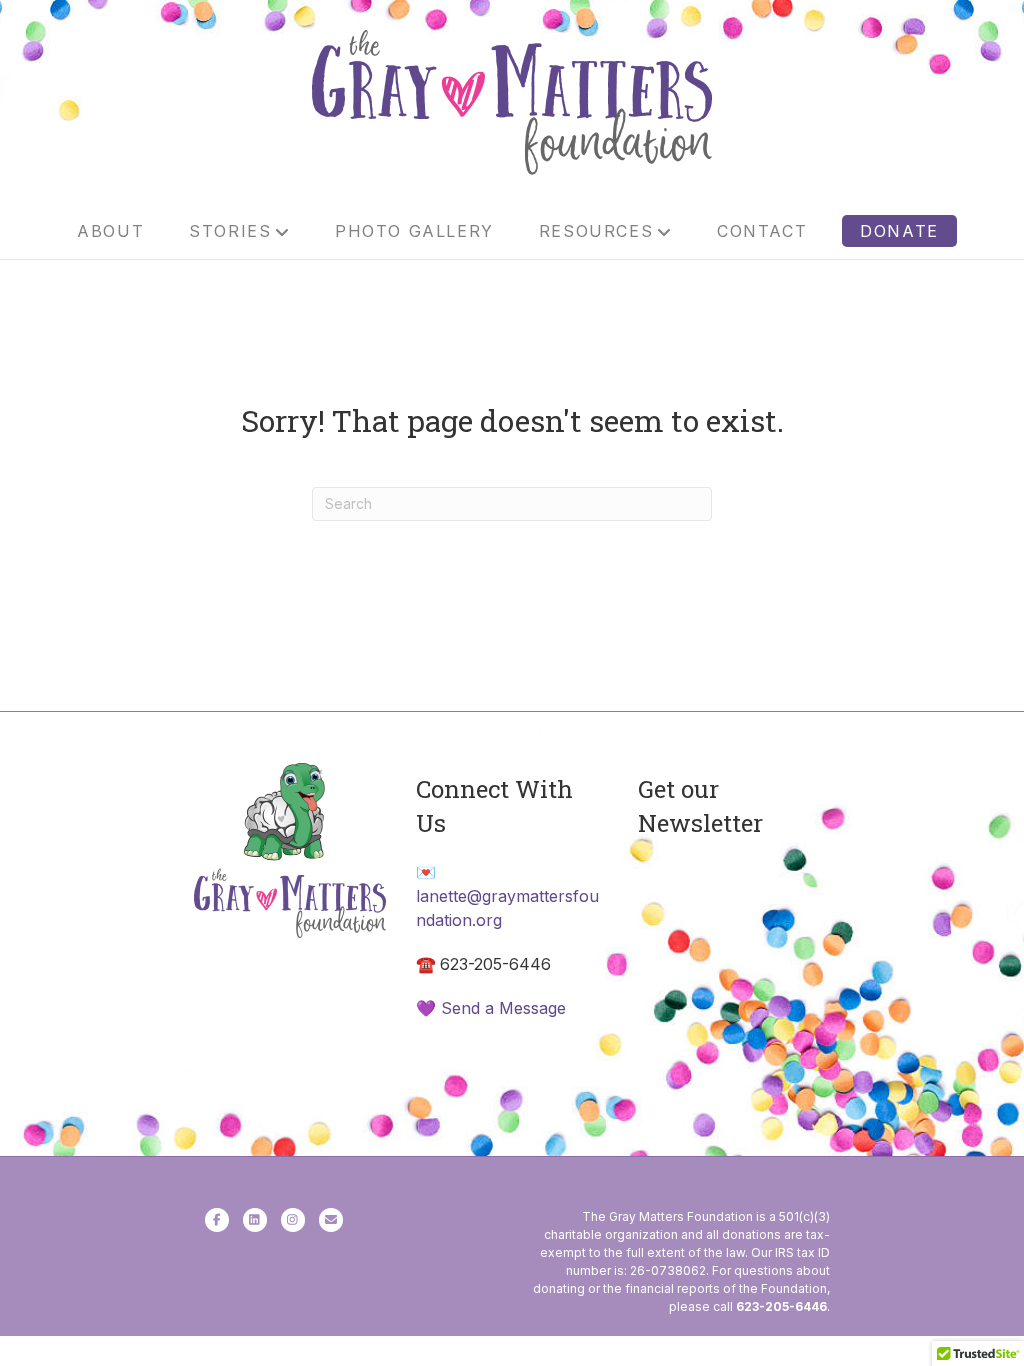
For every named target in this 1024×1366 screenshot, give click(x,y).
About (110, 231)
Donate (899, 231)
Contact (762, 231)
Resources (596, 231)
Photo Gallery (414, 231)
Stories (230, 231)
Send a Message (503, 1008)
